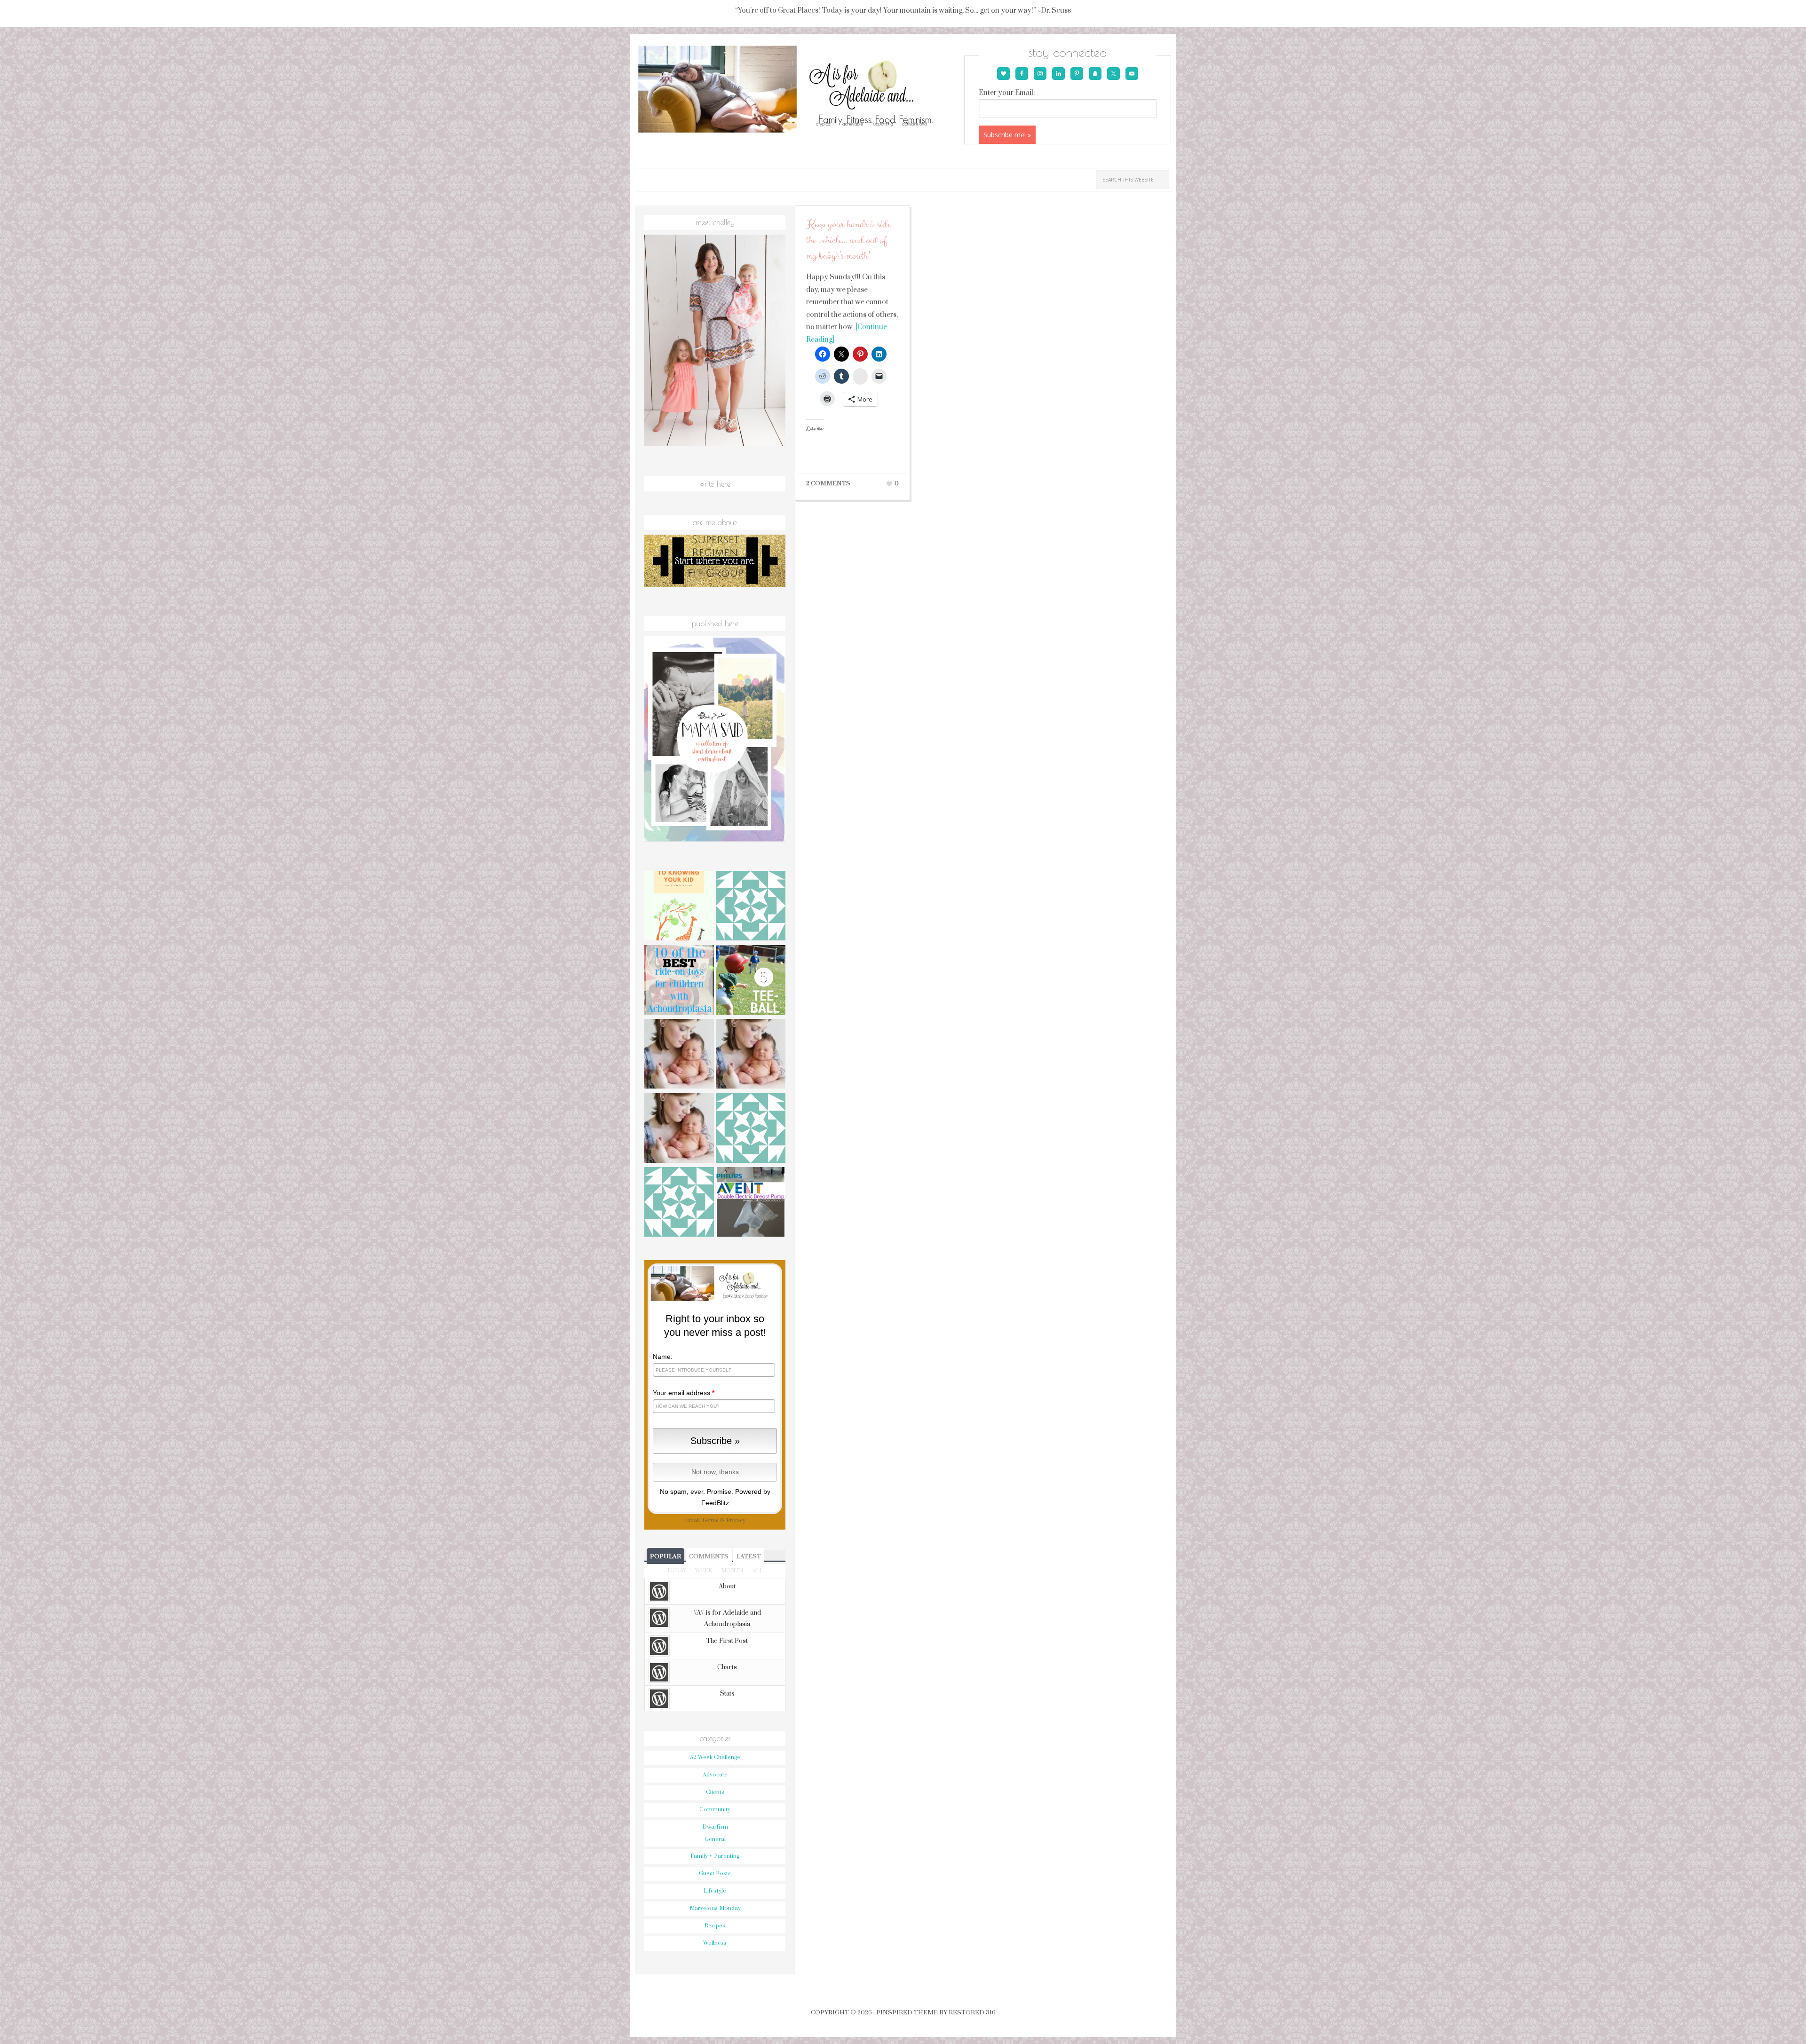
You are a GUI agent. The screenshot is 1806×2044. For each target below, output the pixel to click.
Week (704, 1571)
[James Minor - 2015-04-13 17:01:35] (679, 1203)
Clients (715, 1792)
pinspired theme (907, 2012)
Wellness (715, 1943)
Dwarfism (715, 1827)
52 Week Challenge (715, 1757)
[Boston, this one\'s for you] (679, 1129)
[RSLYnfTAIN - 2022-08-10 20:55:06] (751, 1129)
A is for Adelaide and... (798, 90)
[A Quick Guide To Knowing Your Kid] (679, 907)
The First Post (727, 1641)
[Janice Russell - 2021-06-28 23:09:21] (751, 907)
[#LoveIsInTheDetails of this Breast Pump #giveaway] (751, 1203)
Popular (665, 1556)
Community (715, 1810)
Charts (727, 1667)
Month (732, 1571)
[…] (751, 1055)
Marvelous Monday (715, 1908)
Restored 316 (972, 2012)
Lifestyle (715, 1891)
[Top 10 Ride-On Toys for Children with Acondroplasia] (679, 981)
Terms (710, 1520)
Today (676, 1571)
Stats (727, 1694)
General (715, 1839)
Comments (709, 1556)
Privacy (736, 1520)
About (727, 1586)
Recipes (715, 1926)
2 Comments (828, 483)
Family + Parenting (715, 1856)
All (758, 1571)
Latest (749, 1556)
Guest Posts (715, 1874)
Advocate (715, 1775)
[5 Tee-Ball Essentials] (751, 981)
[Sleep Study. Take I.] (679, 1055)
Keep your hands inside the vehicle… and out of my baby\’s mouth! (848, 240)
